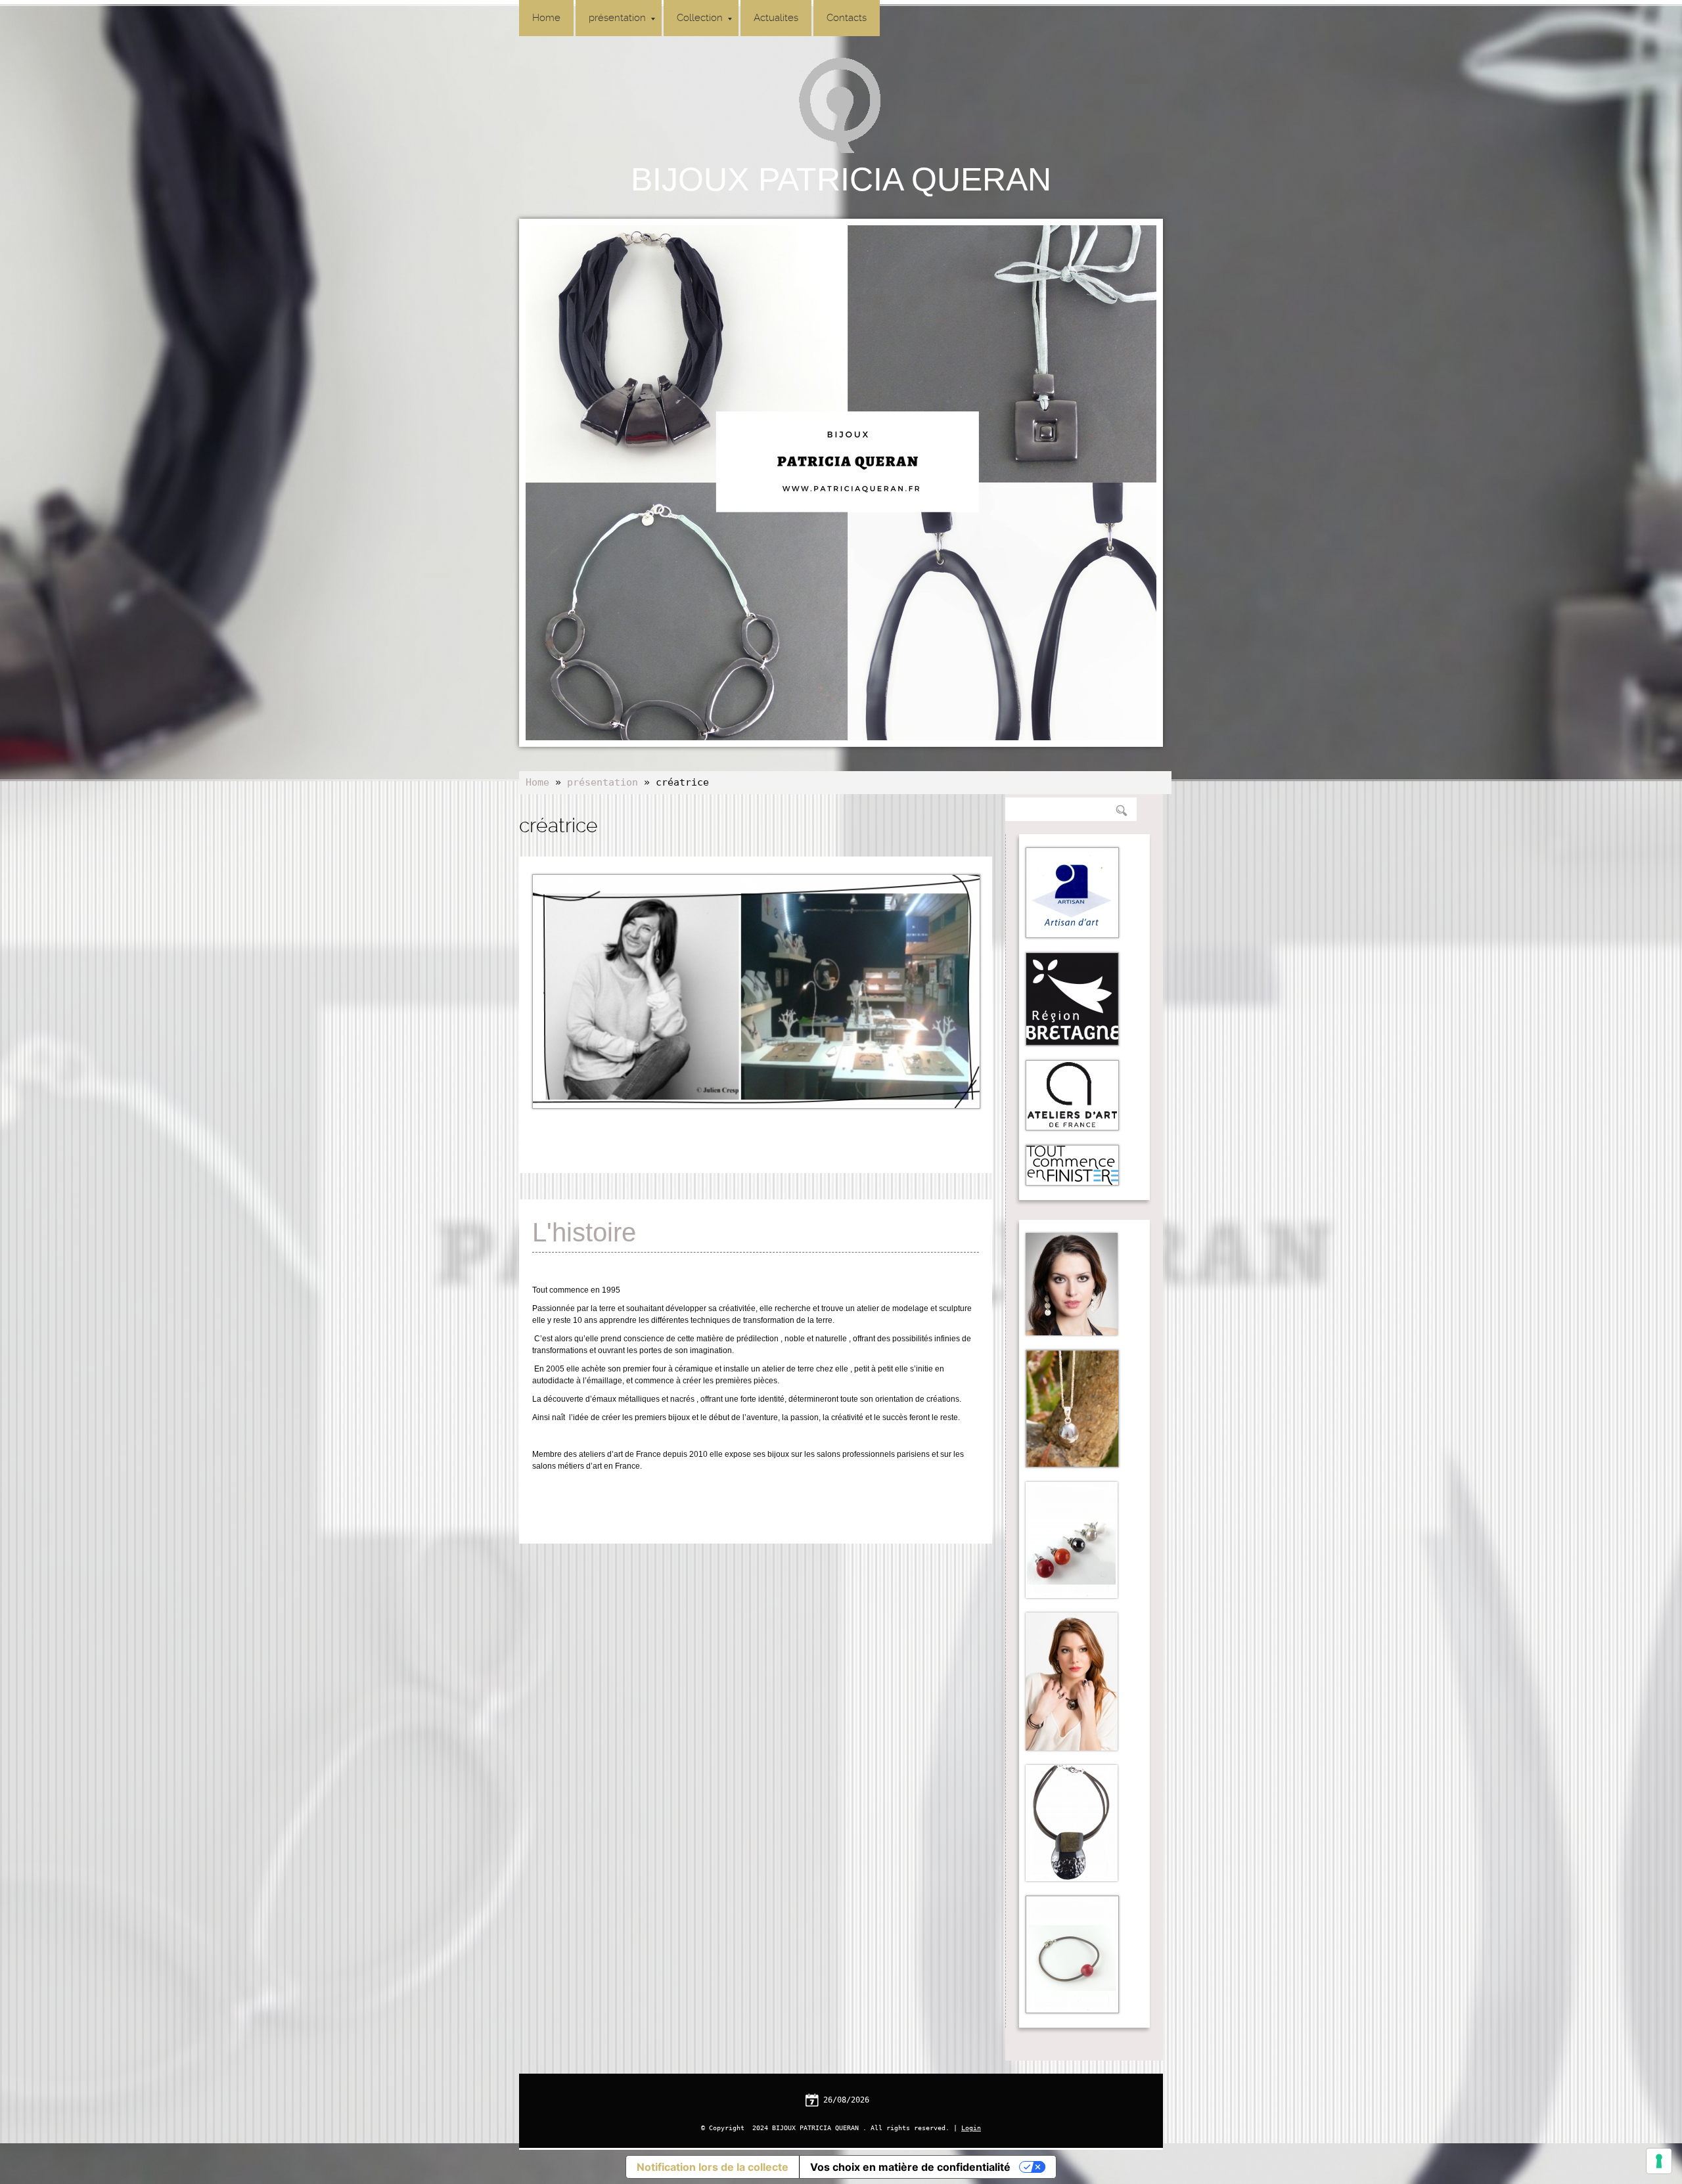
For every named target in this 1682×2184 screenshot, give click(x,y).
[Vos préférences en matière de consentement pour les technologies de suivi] (1659, 2161)
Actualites (776, 18)
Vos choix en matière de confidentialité (910, 2167)
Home (546, 18)
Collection (700, 18)
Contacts (847, 18)
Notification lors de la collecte (713, 2167)
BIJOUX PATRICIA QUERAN (841, 179)
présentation (617, 18)
